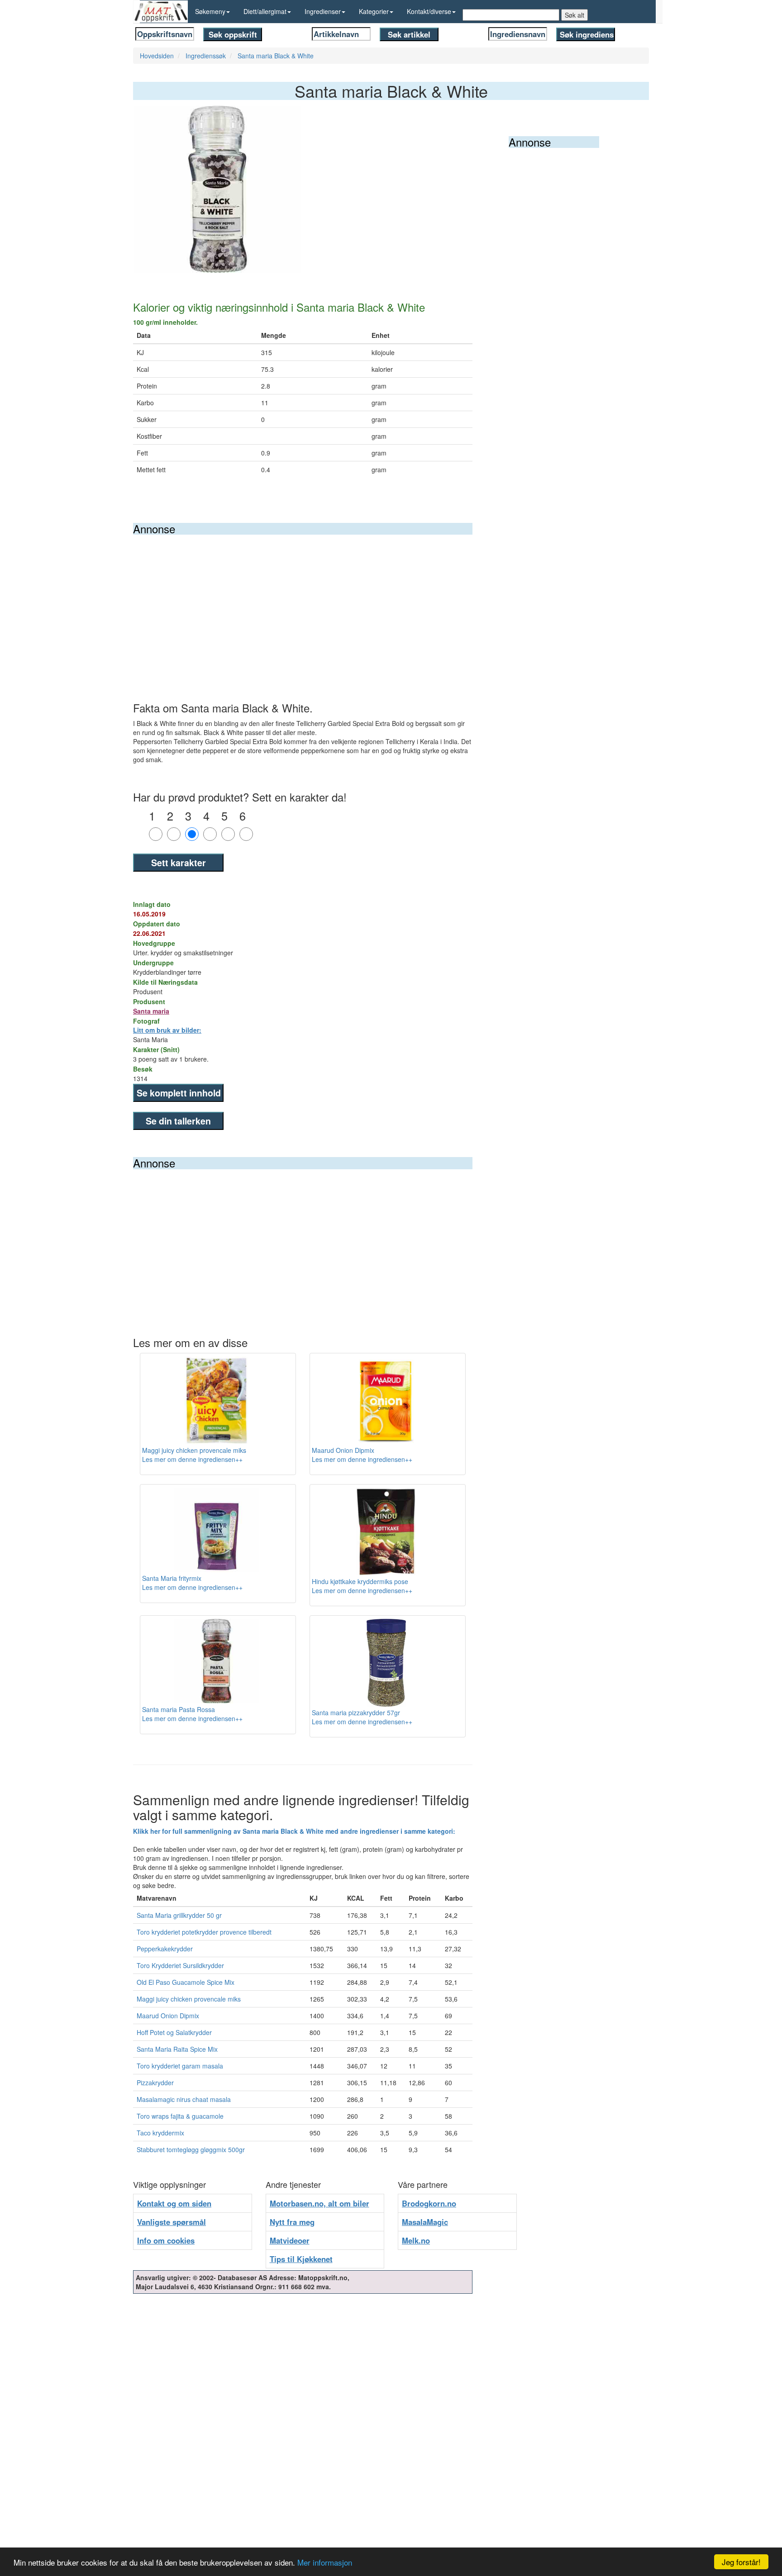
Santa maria (151, 1011)
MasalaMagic (425, 2222)
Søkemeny (210, 11)
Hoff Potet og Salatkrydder (174, 2032)
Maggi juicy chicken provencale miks (189, 1999)
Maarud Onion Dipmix (168, 2016)
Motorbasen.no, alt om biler (319, 2203)
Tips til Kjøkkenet (301, 2259)
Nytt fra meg (292, 2222)
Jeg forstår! (741, 2562)
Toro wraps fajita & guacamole (180, 2116)
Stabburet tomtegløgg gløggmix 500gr (191, 2149)
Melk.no (416, 2240)
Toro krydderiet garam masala (180, 2066)
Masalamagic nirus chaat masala (184, 2099)
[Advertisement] (303, 602)
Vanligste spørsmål (172, 2222)
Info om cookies (166, 2240)
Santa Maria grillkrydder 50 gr (179, 1915)
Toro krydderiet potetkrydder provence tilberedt (204, 1932)
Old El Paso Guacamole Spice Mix (186, 1982)
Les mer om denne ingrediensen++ (192, 1459)
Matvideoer (290, 2240)
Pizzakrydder (155, 2083)
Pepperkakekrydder (165, 1949)
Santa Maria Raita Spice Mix (177, 2049)
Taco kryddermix (160, 2133)
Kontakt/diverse (429, 11)
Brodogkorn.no (429, 2203)
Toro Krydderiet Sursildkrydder (180, 1965)
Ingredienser (323, 11)
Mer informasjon (325, 2562)
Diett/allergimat (265, 11)
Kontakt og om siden (174, 2203)
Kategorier (374, 11)
